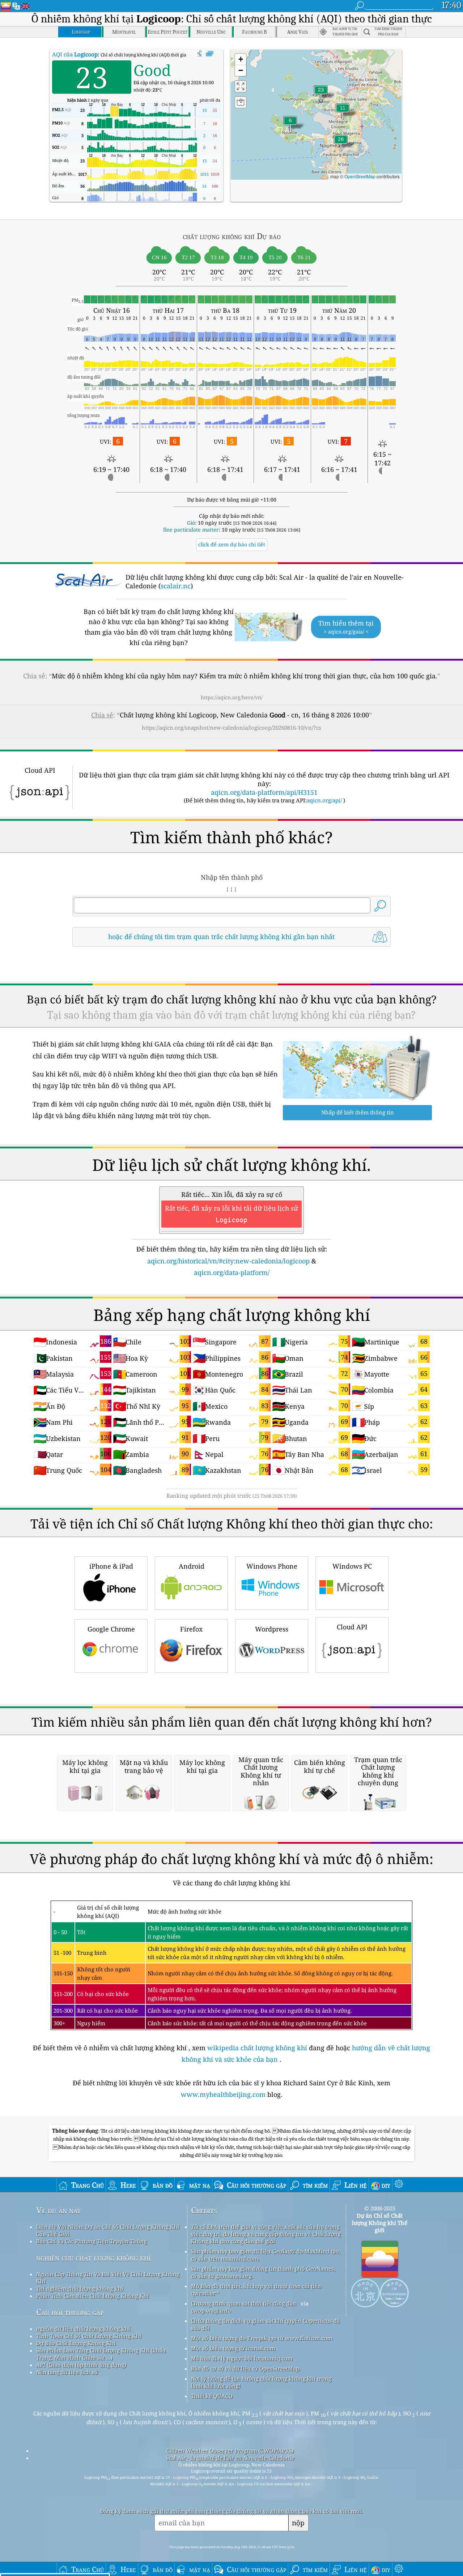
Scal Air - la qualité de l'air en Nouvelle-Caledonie (230, 2458)
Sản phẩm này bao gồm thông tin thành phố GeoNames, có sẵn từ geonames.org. (263, 2272)
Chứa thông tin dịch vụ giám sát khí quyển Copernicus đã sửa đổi (265, 2324)
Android (192, 1566)
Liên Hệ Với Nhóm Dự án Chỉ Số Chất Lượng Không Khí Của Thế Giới (108, 2230)
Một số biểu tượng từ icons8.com (233, 2348)
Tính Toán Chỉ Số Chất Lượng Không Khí (89, 2336)
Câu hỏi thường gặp (70, 2312)
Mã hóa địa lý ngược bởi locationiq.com (242, 2358)
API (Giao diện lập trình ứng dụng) (81, 2365)
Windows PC (352, 1566)
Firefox (191, 1629)
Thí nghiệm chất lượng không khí (80, 2289)
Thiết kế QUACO (212, 2396)
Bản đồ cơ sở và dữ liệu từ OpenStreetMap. (246, 2368)
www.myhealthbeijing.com (224, 2094)
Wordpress (272, 1629)
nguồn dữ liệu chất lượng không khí (83, 2329)
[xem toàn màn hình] (210, 54)
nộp (298, 2523)
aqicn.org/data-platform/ (232, 1272)
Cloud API (352, 1627)
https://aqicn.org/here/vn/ (232, 697)
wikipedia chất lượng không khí (257, 2048)
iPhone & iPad (111, 1566)
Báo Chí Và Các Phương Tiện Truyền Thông (92, 2241)
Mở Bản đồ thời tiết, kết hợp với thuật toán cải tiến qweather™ (256, 2290)
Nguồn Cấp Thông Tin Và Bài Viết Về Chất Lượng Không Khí (108, 2278)
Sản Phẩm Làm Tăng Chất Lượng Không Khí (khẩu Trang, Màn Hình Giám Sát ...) (101, 2354)
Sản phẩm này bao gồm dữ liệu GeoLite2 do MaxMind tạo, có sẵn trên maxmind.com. (266, 2255)
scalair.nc (176, 586)
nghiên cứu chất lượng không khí (94, 2258)
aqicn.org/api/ (324, 800)
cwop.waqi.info (211, 2311)
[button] (341, 144)
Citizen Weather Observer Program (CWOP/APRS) (230, 2451)
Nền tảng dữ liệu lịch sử (67, 2372)
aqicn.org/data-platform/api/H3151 (264, 792)
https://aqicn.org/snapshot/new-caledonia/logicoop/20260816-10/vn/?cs (231, 728)
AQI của (75, 54)
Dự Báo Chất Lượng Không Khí (76, 2343)
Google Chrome (111, 1629)
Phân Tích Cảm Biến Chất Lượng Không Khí (93, 2296)
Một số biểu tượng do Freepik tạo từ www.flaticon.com (262, 2338)
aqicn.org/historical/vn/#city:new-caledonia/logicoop (228, 1261)
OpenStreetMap (360, 176)
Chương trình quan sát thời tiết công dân (244, 2303)
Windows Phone (272, 1566)
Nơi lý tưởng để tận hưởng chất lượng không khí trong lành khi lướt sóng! (261, 2382)
